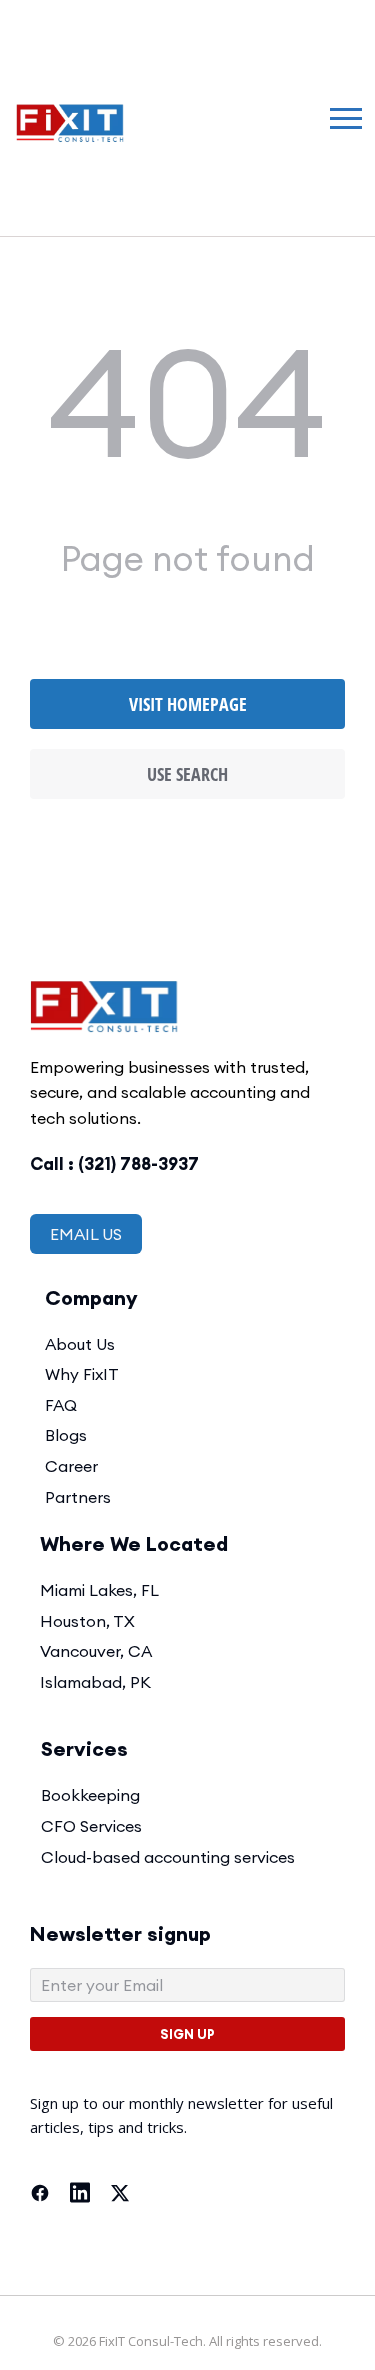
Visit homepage (188, 704)
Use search (187, 774)
